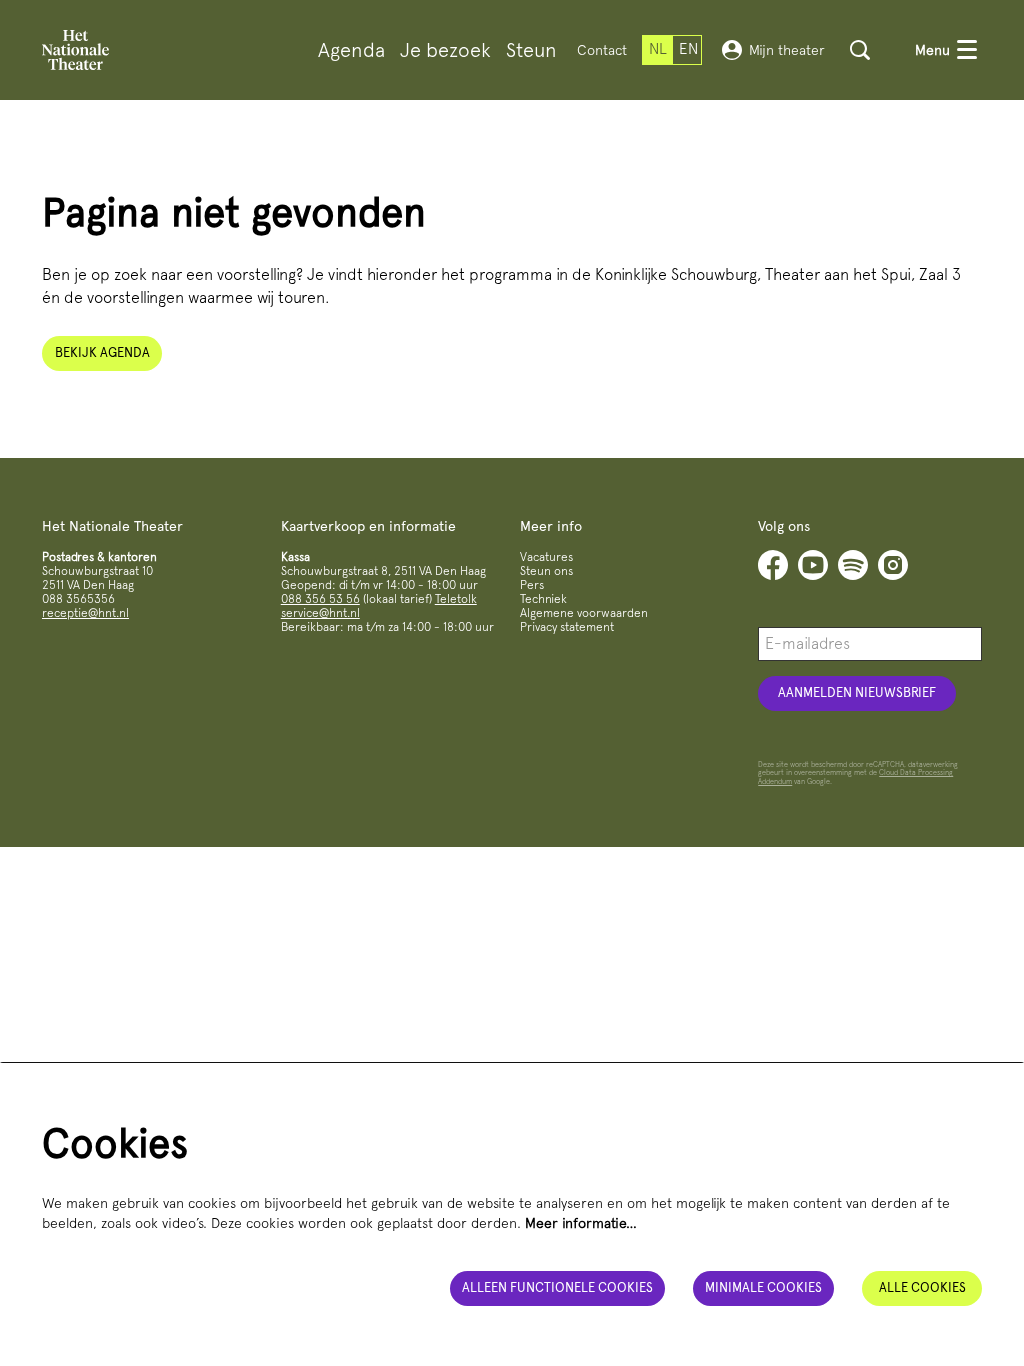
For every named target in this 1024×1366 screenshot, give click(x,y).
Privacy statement (567, 627)
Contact (602, 50)
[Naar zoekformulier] (860, 50)
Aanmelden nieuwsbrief (857, 692)
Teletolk (456, 599)
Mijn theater (787, 50)
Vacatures (546, 557)
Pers (532, 585)
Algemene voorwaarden (584, 613)
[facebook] (773, 565)
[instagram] (893, 565)
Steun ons (546, 571)
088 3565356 (78, 599)
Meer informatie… (581, 1223)
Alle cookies (922, 1287)
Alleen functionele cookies (557, 1287)
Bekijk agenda (102, 352)
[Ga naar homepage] (75, 50)
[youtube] (813, 565)
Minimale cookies (763, 1287)
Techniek (543, 599)
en (688, 49)
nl (658, 49)
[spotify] (853, 565)
